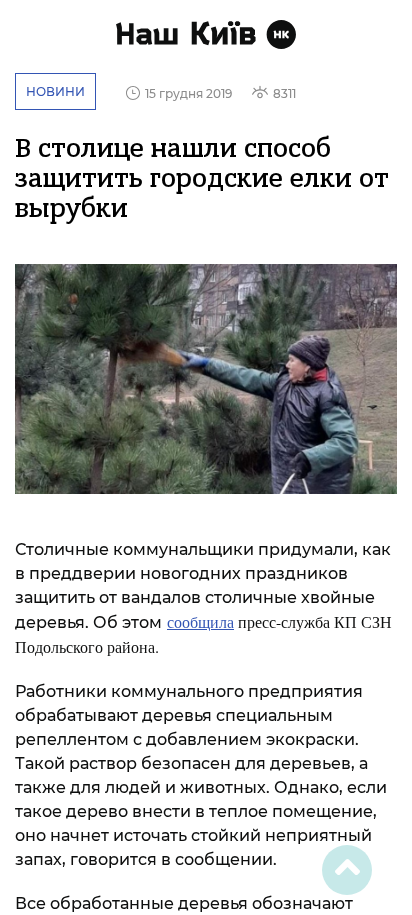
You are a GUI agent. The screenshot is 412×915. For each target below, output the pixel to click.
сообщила (200, 621)
